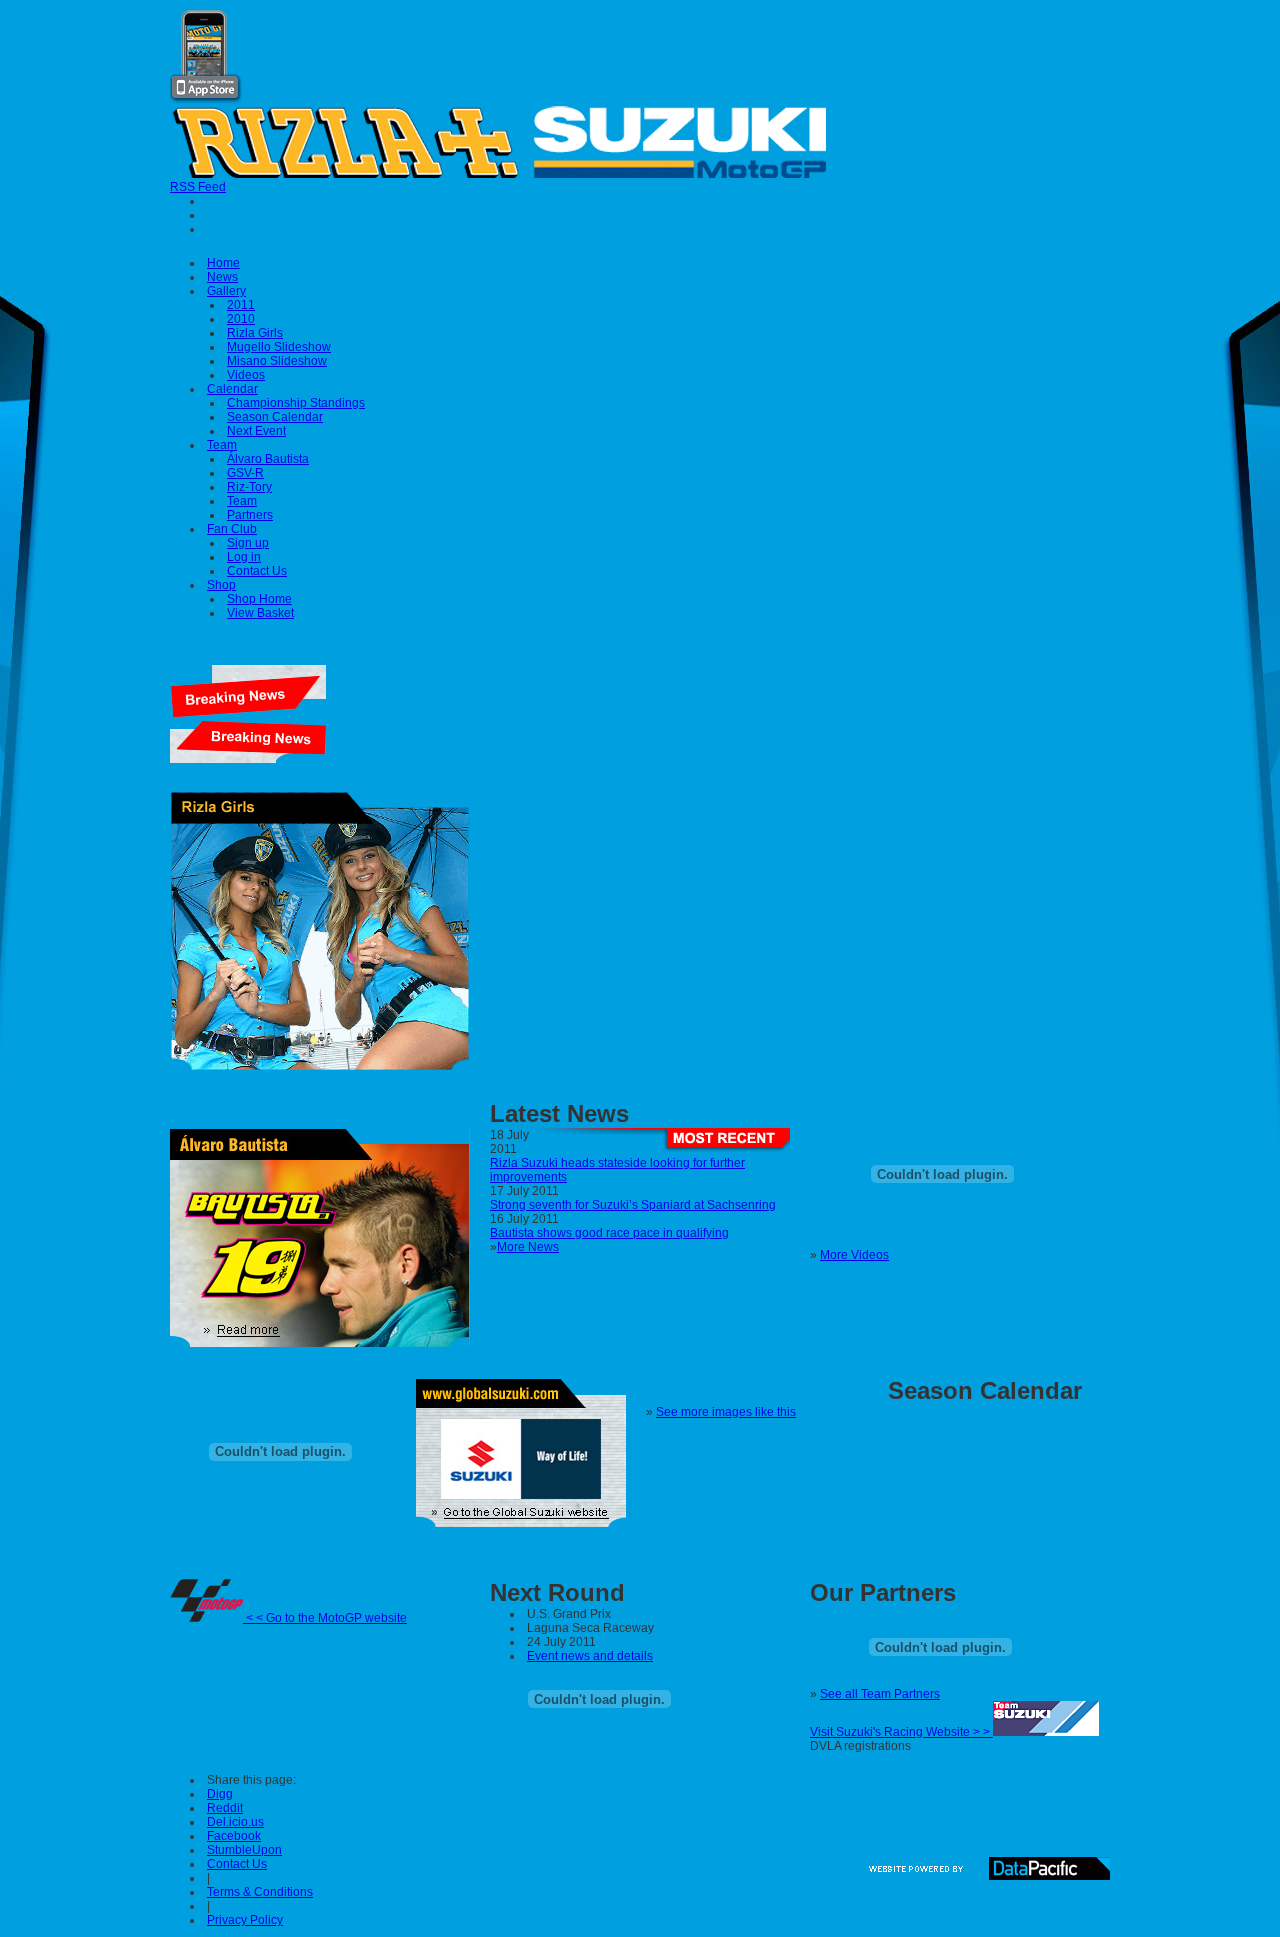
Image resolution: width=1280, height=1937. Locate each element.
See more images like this (726, 1412)
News (222, 277)
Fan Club (232, 529)
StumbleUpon (244, 1850)
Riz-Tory (249, 487)
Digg (220, 1794)
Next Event (256, 431)
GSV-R (245, 473)
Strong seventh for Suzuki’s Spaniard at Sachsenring (633, 1205)
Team (222, 445)
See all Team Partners (880, 1694)
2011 (241, 305)
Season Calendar (275, 417)
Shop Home (259, 599)
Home (223, 263)
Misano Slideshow (277, 361)
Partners (250, 515)
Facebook (234, 1836)
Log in (244, 557)
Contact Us (257, 571)
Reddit (225, 1808)
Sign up (248, 543)
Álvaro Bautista (268, 459)
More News (528, 1247)
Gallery (226, 291)
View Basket (260, 613)
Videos (246, 375)
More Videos (854, 1255)
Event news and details (590, 1656)
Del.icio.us (235, 1822)
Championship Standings (296, 403)
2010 (241, 319)
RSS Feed (198, 187)
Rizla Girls (255, 333)
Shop (221, 585)
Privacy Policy (245, 1920)
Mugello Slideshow (279, 347)
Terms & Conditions (260, 1892)
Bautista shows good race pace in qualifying (609, 1233)
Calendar (232, 389)
